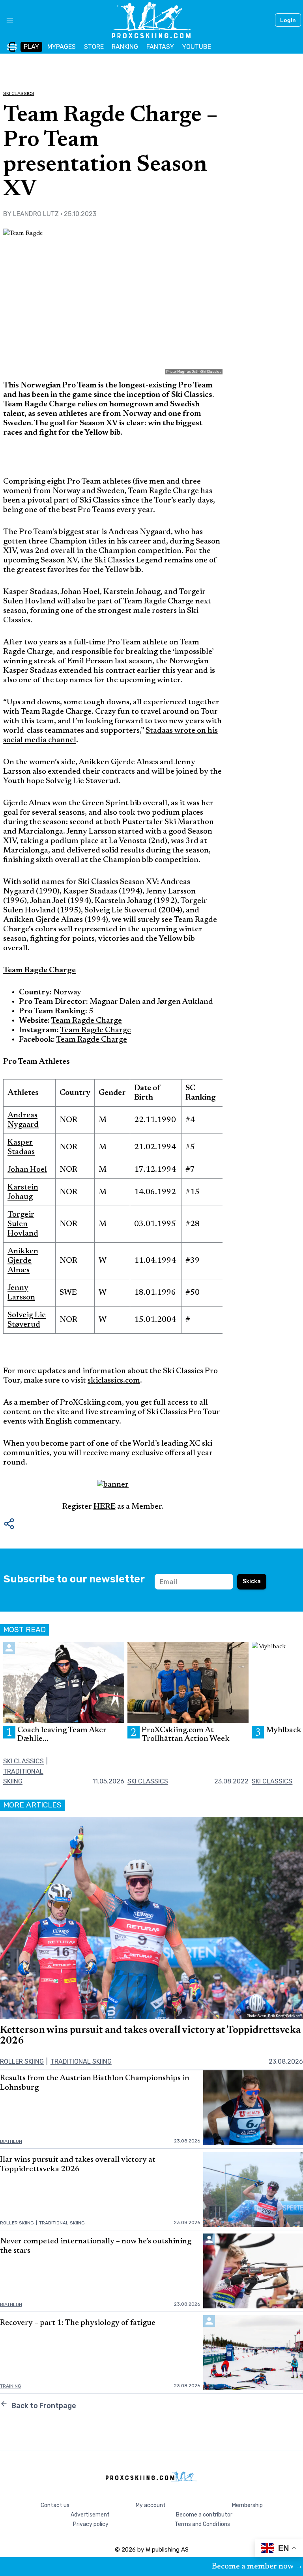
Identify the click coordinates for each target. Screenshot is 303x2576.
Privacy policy (91, 2524)
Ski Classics (19, 93)
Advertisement (90, 2515)
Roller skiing (22, 2061)
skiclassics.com (114, 1381)
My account (151, 2505)
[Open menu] (7, 20)
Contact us (55, 2505)
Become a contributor (204, 2515)
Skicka (252, 1581)
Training (11, 2386)
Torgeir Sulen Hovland (23, 1224)
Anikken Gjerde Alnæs (23, 1261)
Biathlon (11, 2141)
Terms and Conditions (202, 2524)
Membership (247, 2505)
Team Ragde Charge (86, 1021)
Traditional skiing (81, 2061)
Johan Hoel (27, 1170)
